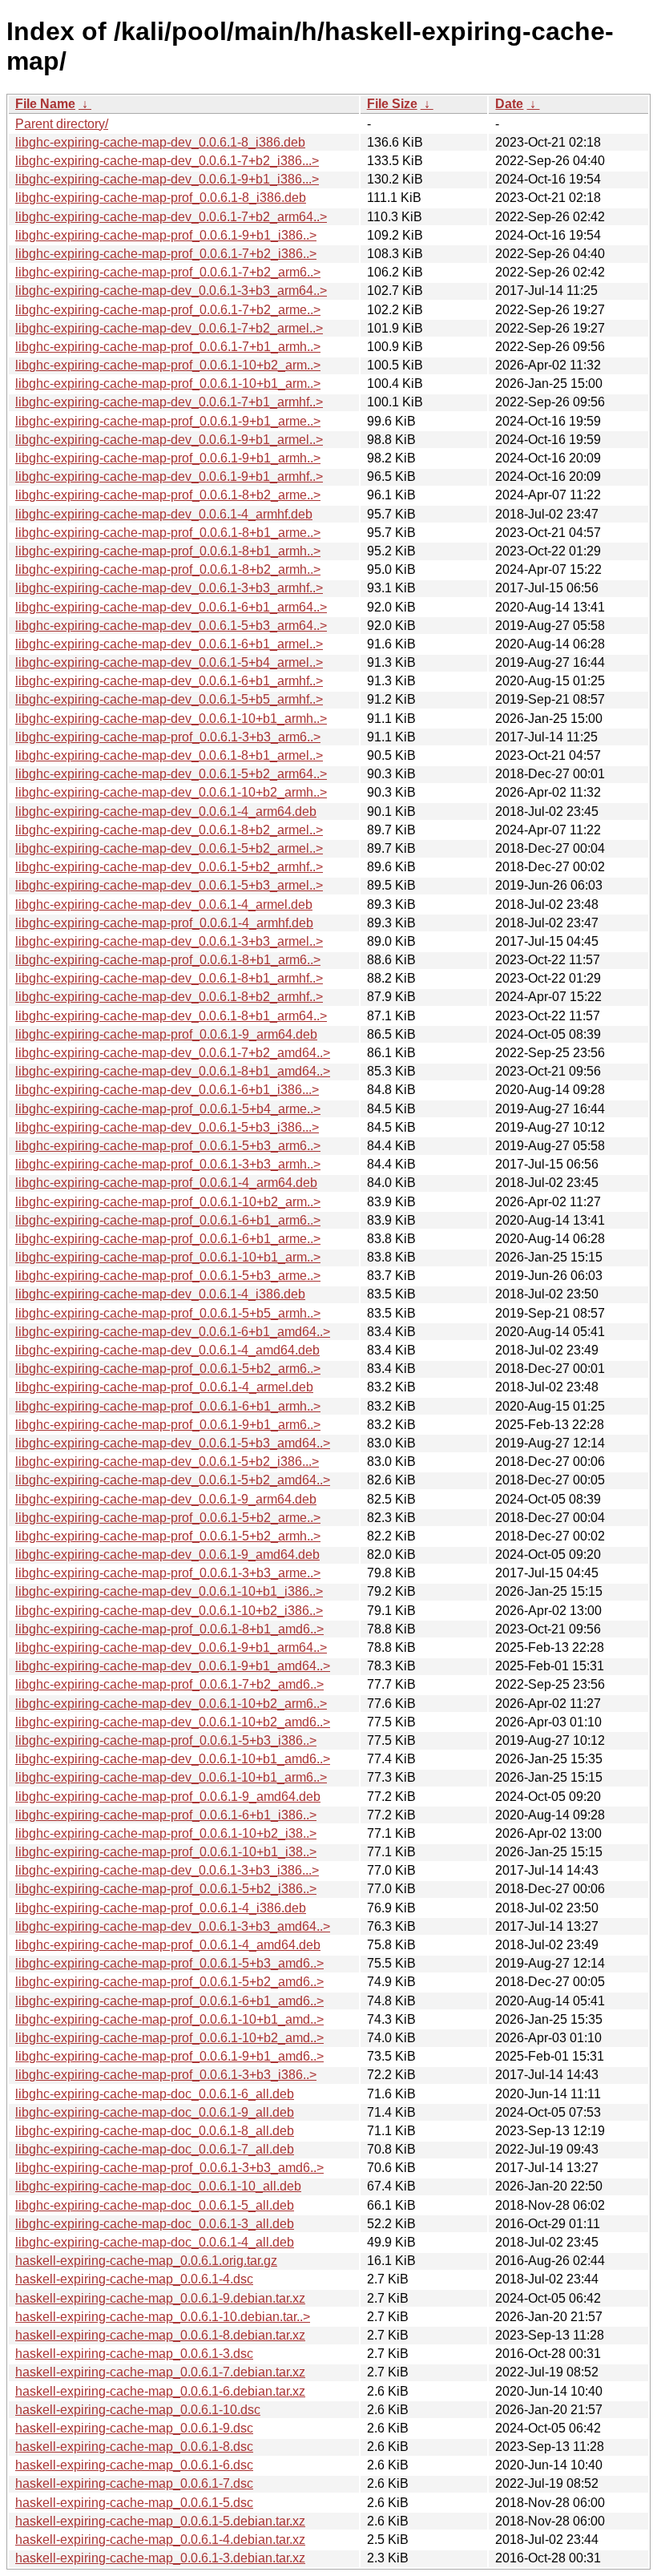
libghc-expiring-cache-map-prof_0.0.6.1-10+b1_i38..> (166, 1852)
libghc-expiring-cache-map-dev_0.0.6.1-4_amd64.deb (167, 1350)
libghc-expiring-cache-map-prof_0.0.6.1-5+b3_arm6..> (168, 1146)
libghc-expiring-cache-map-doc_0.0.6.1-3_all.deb (155, 2224)
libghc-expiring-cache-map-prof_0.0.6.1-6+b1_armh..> (168, 1406)
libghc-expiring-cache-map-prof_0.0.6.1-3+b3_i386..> (166, 2075)
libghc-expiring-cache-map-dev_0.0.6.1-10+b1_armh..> (171, 719)
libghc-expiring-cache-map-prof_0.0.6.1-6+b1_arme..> (168, 1239)
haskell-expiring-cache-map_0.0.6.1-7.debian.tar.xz (160, 2372)
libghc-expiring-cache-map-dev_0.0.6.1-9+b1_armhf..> (169, 476)
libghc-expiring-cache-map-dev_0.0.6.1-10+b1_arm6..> (171, 1777)
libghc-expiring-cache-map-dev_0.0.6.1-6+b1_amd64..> (173, 1332)
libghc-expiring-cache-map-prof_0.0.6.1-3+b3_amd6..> (169, 2168)
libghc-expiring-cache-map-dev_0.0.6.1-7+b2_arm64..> (171, 217)
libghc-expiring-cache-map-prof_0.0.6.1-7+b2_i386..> (166, 254)
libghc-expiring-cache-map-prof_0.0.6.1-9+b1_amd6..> (169, 2056)
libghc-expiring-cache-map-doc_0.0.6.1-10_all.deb (158, 2186)
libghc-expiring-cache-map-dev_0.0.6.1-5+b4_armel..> (169, 662)
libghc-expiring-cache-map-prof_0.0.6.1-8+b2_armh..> (168, 569)
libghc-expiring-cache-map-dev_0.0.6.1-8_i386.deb (160, 142)
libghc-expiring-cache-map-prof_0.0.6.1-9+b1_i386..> (166, 235)
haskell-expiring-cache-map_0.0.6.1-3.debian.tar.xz (160, 2558)
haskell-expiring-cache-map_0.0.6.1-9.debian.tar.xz (160, 2298)
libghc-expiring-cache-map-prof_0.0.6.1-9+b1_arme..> (168, 421)
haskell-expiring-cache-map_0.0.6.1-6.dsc (134, 2465)
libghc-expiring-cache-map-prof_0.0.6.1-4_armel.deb (164, 1387)
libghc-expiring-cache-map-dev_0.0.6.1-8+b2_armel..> (169, 830)
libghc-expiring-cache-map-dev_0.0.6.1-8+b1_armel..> (169, 755)
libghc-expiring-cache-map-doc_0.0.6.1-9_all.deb (155, 2112)
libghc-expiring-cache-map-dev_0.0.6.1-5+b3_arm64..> (171, 626)
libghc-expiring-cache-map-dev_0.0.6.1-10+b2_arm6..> (171, 1704)
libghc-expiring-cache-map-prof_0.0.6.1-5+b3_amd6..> (169, 1963)
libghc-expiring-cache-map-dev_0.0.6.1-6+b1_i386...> (167, 1090)
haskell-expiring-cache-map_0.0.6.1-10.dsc (138, 2410)
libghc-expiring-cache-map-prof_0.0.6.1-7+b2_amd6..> (169, 1684)
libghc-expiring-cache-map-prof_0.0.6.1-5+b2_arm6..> (168, 1369)
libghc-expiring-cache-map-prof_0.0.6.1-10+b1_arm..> (168, 384)
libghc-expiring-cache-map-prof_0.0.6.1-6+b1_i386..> (166, 1815)
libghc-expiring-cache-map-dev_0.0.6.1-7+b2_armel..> (169, 328)
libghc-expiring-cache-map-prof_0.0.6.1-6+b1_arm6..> (168, 1220)
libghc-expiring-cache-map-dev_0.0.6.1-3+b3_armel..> (169, 941)
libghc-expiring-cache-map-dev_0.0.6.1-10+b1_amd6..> (173, 1759)
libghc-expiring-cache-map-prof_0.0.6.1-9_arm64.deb (166, 1034)
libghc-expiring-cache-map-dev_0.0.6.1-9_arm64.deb (166, 1499)
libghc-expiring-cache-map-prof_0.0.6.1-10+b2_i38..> (166, 1833)
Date (509, 104)
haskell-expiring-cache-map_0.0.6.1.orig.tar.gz (146, 2261)
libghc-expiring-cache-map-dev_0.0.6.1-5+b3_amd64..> (173, 1443)
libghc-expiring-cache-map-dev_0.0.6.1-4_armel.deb (164, 904)
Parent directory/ (62, 124)
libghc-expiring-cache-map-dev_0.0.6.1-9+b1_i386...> (167, 179)
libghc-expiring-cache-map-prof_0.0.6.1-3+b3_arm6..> (168, 737)
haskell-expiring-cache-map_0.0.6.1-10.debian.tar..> (163, 2317)
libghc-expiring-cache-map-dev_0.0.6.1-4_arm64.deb (166, 812)
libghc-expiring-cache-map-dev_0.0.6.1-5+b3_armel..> (169, 885)
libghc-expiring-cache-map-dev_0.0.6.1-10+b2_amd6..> (173, 1722)
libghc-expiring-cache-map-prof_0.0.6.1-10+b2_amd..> (169, 2038)
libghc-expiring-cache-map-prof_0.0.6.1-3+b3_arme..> (168, 1573)
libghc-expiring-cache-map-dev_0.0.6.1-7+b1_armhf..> (169, 402)
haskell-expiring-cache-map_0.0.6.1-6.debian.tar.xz (160, 2391)
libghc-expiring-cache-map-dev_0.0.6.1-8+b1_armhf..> (169, 978)
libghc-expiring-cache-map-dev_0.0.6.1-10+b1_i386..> (169, 1591)
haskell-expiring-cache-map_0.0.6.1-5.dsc (134, 2503)
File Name (45, 104)
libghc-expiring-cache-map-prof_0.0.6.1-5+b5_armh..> (168, 1313)
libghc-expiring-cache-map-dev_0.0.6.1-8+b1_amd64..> (173, 1071)
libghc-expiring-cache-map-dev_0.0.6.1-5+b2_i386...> (167, 1462)
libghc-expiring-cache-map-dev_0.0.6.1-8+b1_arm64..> (171, 1016)
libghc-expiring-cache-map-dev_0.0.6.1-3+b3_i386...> (167, 1870)
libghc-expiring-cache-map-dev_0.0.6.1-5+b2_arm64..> (171, 774)
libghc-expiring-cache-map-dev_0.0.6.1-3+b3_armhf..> (169, 588)
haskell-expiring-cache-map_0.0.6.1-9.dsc (134, 2428)
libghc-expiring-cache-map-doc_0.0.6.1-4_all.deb (155, 2242)
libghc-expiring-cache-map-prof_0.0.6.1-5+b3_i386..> (166, 1740)
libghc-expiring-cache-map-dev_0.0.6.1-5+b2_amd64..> (173, 1480)
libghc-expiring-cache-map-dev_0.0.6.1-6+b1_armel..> (169, 644)
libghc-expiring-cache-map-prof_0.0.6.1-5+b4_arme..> (168, 1109)
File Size (392, 104)
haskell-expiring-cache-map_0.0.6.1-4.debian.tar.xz (160, 2540)
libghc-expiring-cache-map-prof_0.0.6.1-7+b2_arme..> (168, 310)
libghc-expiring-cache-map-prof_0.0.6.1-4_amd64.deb (168, 1945)
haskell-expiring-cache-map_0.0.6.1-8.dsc (134, 2447)
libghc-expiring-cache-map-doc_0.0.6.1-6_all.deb (155, 2094)
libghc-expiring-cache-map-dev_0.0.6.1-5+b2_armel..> (169, 848)
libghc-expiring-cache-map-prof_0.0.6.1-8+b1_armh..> (168, 551)
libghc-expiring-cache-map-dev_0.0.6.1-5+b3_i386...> (167, 1127)
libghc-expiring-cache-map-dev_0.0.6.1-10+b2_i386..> (169, 1611)
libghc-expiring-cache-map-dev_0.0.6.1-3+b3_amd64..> (173, 1926)
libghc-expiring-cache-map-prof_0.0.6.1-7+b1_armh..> (168, 347)
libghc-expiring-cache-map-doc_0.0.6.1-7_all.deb (155, 2149)
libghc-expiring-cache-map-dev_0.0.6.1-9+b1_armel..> (169, 440)
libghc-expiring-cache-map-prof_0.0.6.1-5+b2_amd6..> (169, 1982)
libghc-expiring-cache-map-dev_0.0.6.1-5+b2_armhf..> (169, 867)
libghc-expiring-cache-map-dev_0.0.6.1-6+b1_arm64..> (171, 607)
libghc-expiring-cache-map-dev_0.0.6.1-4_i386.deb (160, 1294)
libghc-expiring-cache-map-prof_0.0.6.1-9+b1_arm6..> (168, 1425)
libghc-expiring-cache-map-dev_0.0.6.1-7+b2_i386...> (167, 161)
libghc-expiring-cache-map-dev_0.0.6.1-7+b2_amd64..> (173, 1053)
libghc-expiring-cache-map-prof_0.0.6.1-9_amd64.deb (168, 1797)
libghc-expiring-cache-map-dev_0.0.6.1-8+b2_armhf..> (169, 997)
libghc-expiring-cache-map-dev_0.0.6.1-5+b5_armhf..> (169, 699)
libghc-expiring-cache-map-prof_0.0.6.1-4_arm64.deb (166, 1183)
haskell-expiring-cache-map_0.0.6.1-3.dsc (134, 2354)
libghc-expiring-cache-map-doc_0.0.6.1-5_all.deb (155, 2205)
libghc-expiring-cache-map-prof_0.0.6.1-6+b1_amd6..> (169, 2001)
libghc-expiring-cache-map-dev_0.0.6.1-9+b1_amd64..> (173, 1666)
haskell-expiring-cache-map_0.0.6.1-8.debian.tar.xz (160, 2335)
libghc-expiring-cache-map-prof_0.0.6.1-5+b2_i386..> (166, 1889)
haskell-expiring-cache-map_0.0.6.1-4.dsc (134, 2279)
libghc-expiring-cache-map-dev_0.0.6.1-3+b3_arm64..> (171, 291)
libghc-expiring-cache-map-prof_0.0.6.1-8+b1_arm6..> (168, 960)
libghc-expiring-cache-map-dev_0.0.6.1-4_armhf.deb (164, 514)
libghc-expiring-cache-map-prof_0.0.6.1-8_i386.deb (161, 198)
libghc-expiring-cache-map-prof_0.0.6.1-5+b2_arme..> (168, 1518)
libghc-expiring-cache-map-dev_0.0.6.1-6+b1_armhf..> (169, 681)
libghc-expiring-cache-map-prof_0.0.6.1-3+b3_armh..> (168, 1164)
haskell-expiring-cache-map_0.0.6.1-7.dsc (134, 2483)
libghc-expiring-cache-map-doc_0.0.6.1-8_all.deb (155, 2131)
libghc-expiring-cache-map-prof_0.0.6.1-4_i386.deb (161, 1908)
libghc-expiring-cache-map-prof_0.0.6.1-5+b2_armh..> (168, 1536)
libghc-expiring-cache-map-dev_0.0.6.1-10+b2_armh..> (171, 792)
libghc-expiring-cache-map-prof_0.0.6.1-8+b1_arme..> (168, 533)
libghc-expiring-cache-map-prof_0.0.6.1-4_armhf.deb (164, 923)
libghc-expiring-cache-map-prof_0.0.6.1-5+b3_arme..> (168, 1276)
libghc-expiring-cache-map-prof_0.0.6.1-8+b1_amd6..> (169, 1629)
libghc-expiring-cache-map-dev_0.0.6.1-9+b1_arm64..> (171, 1647)
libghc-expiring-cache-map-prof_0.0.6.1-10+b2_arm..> (168, 365)
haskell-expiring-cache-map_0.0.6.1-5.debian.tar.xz (160, 2521)
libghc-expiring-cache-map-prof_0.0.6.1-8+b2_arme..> (168, 495)
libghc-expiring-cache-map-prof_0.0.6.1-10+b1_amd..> (169, 2019)
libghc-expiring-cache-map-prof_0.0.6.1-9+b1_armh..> (168, 458)
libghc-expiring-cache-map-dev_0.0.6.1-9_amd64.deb (167, 1554)
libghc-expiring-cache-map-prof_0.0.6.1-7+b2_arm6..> (168, 272)
